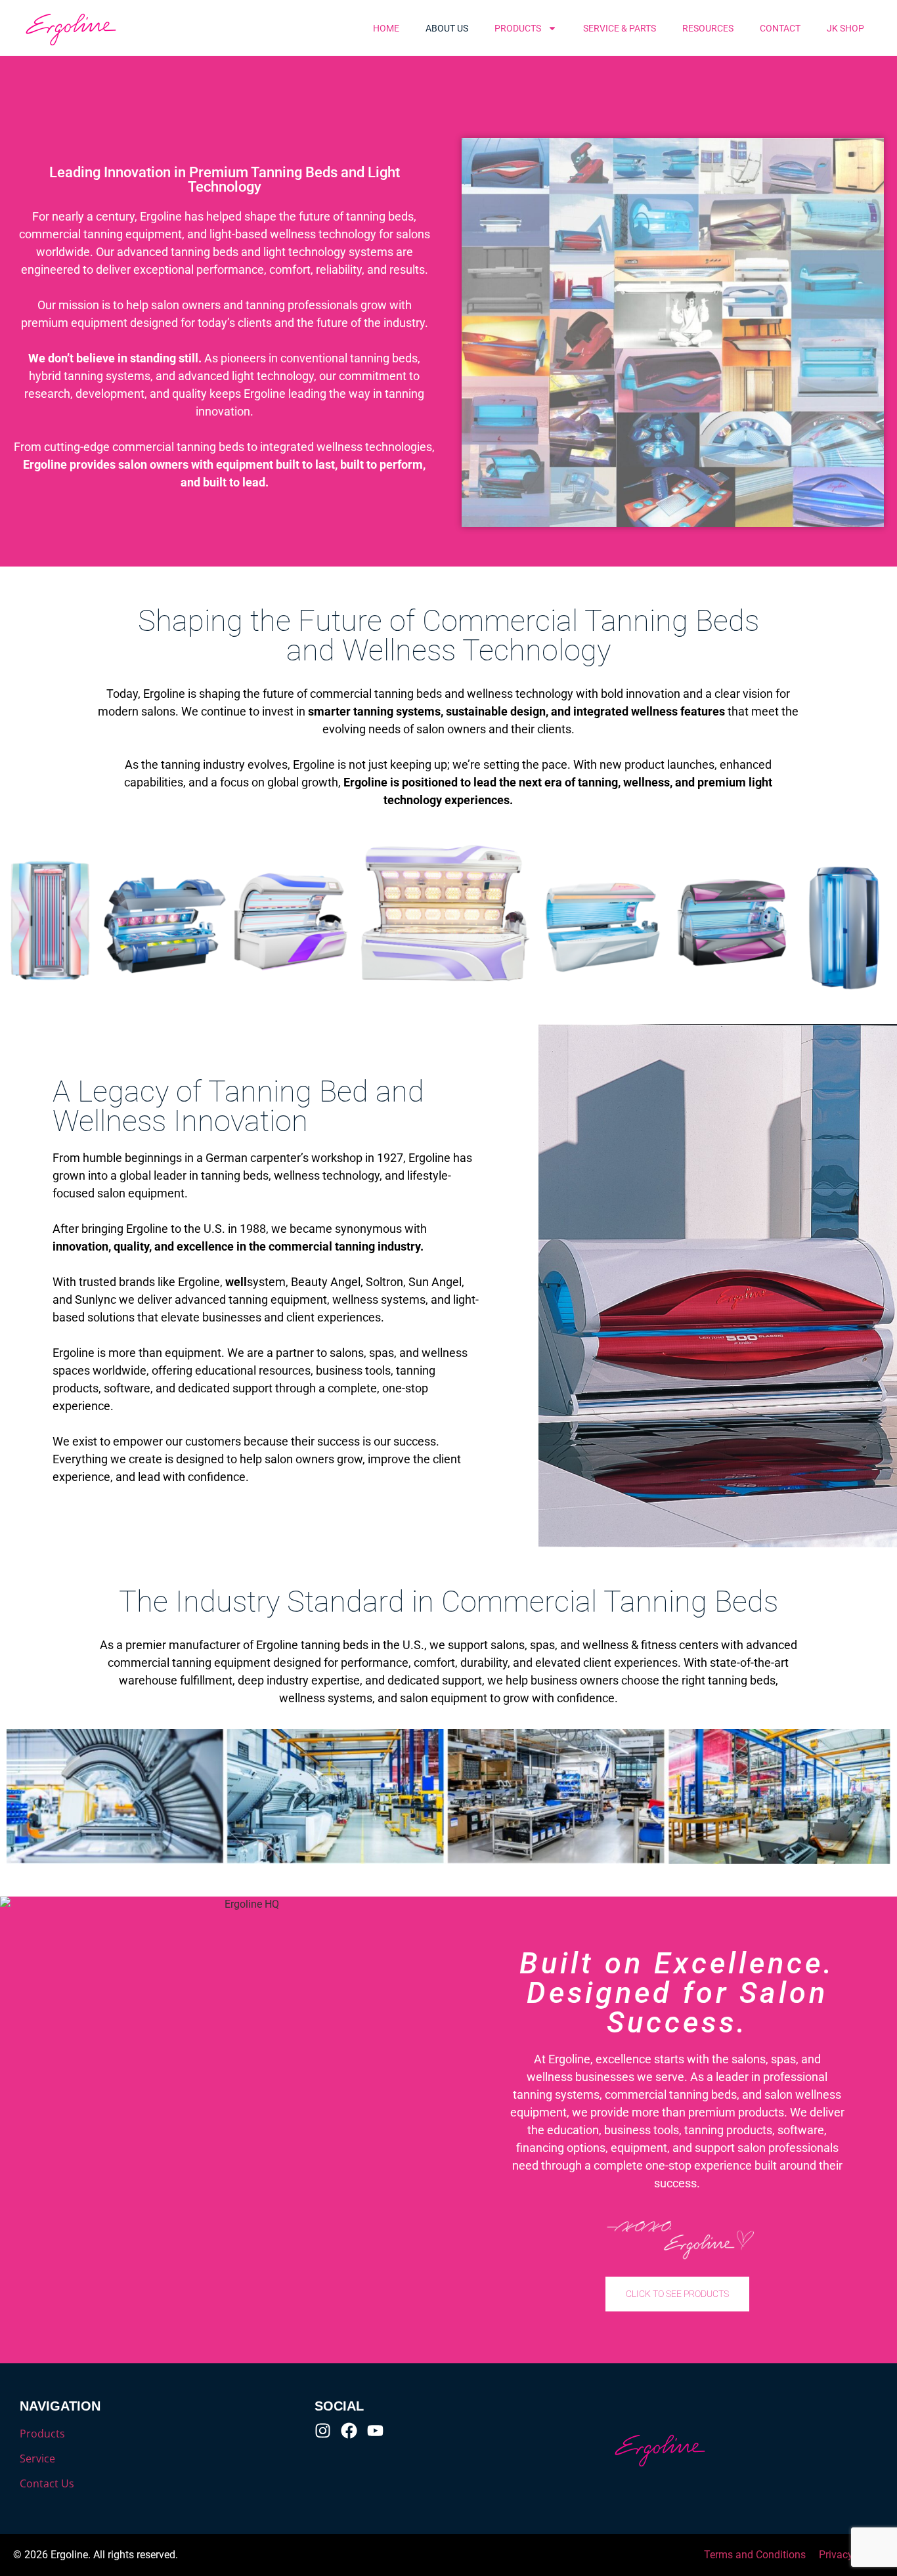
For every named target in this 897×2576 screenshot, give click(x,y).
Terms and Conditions (755, 2555)
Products (42, 2434)
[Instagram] (323, 2431)
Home (386, 28)
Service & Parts (620, 28)
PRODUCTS (518, 28)
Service (37, 2458)
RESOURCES (708, 28)
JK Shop (845, 28)
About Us (447, 28)
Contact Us (47, 2483)
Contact (780, 28)
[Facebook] (349, 2431)
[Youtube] (375, 2431)
